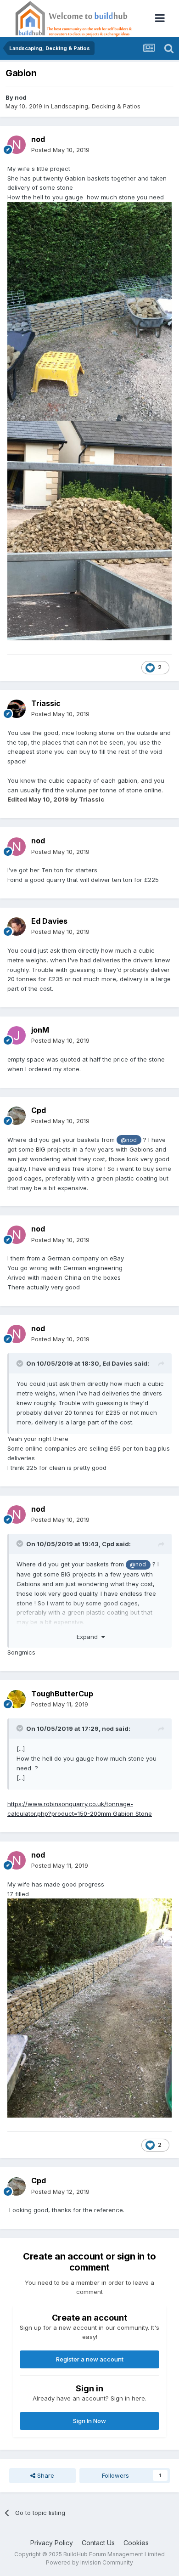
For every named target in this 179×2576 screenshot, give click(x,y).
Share (45, 2475)
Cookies (136, 2543)
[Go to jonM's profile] (17, 1035)
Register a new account (90, 2359)
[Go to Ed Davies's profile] (17, 926)
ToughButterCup (62, 1694)
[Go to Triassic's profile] (17, 709)
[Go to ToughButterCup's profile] (17, 1699)
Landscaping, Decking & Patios (96, 106)
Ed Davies (49, 921)
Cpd (39, 1110)
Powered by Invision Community (89, 2562)
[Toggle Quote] (21, 1363)
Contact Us (98, 2543)
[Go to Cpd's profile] (17, 1116)
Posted (60, 150)
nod (21, 97)
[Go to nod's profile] (17, 145)
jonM (40, 1030)
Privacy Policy (52, 2543)
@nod (129, 1140)
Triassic (46, 703)
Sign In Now (89, 2421)
